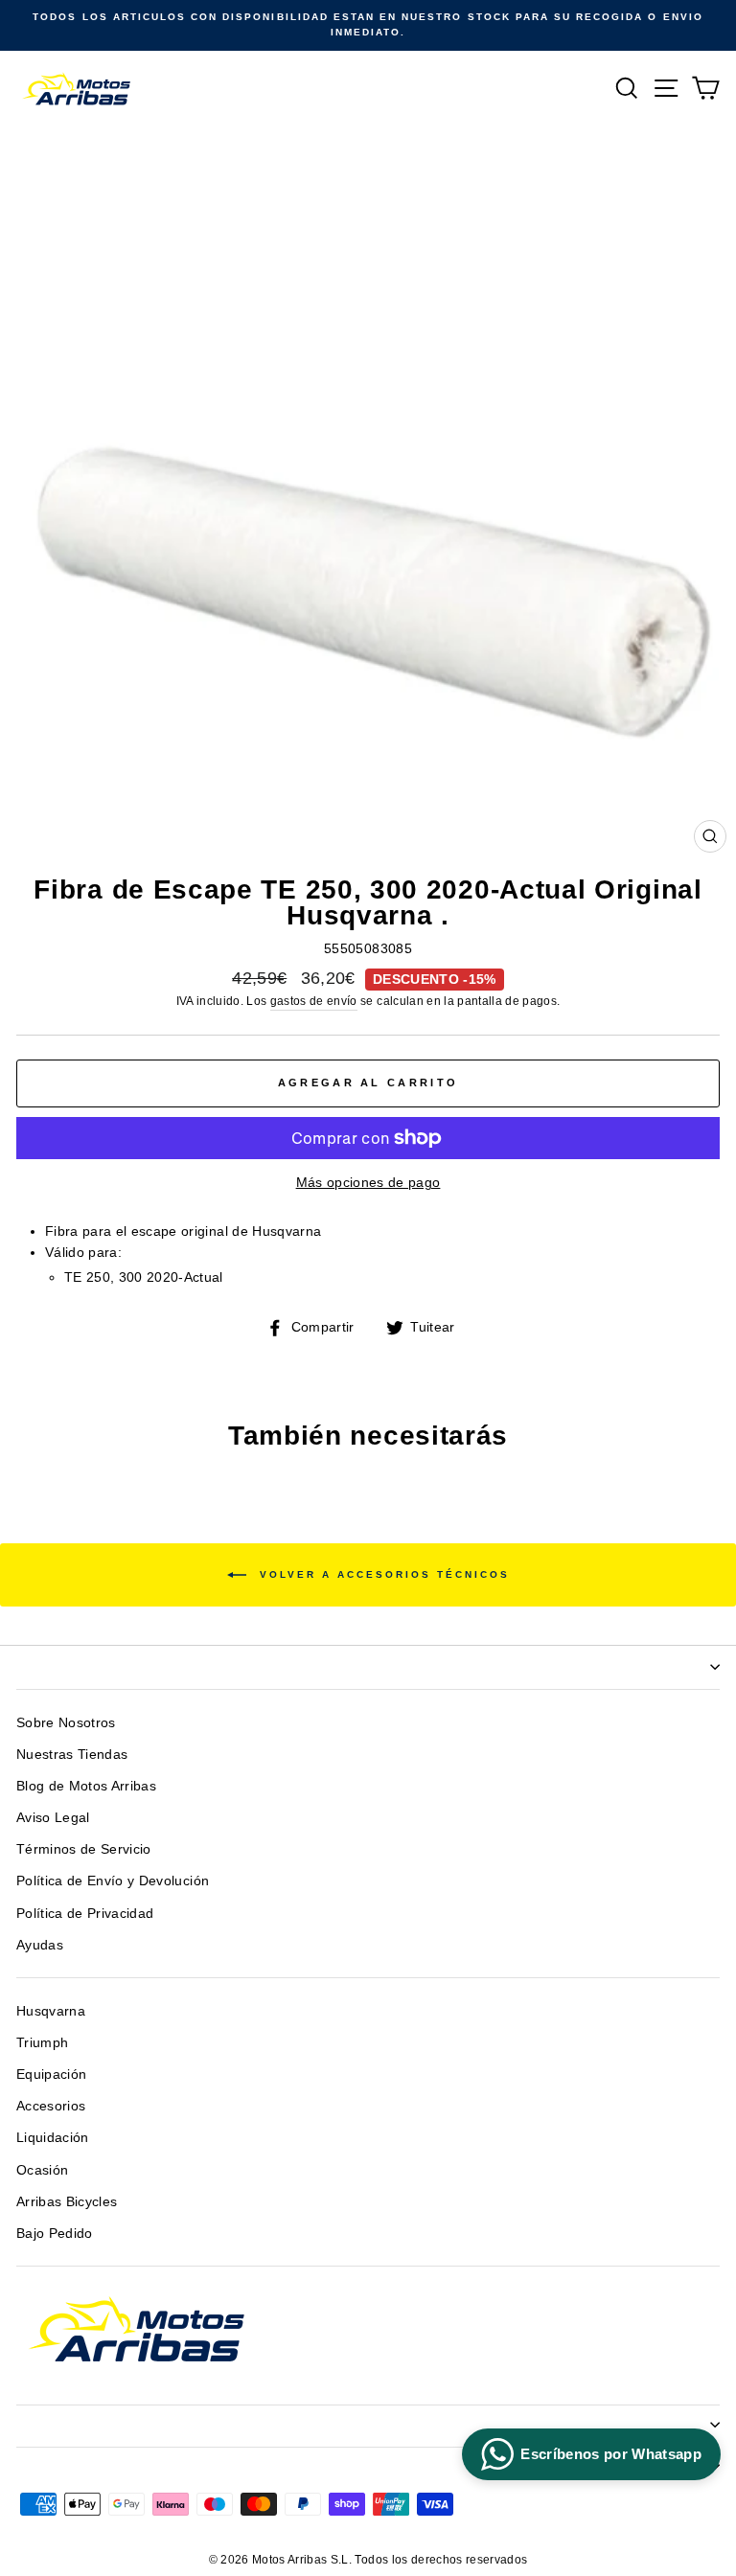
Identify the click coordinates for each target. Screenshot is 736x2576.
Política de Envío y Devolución (113, 1881)
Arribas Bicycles (67, 2202)
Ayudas (40, 1945)
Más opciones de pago (368, 1183)
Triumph (42, 2043)
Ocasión (42, 2170)
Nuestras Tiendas (72, 1755)
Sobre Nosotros (66, 1723)
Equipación (51, 2074)
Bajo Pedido (55, 2234)
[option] (368, 25)
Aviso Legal (53, 1818)
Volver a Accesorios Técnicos (382, 1573)
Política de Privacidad (85, 1914)
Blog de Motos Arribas (86, 1786)
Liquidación (53, 2138)
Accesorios (51, 2106)
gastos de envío (314, 1001)
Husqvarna (51, 2011)
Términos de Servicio (84, 1849)
